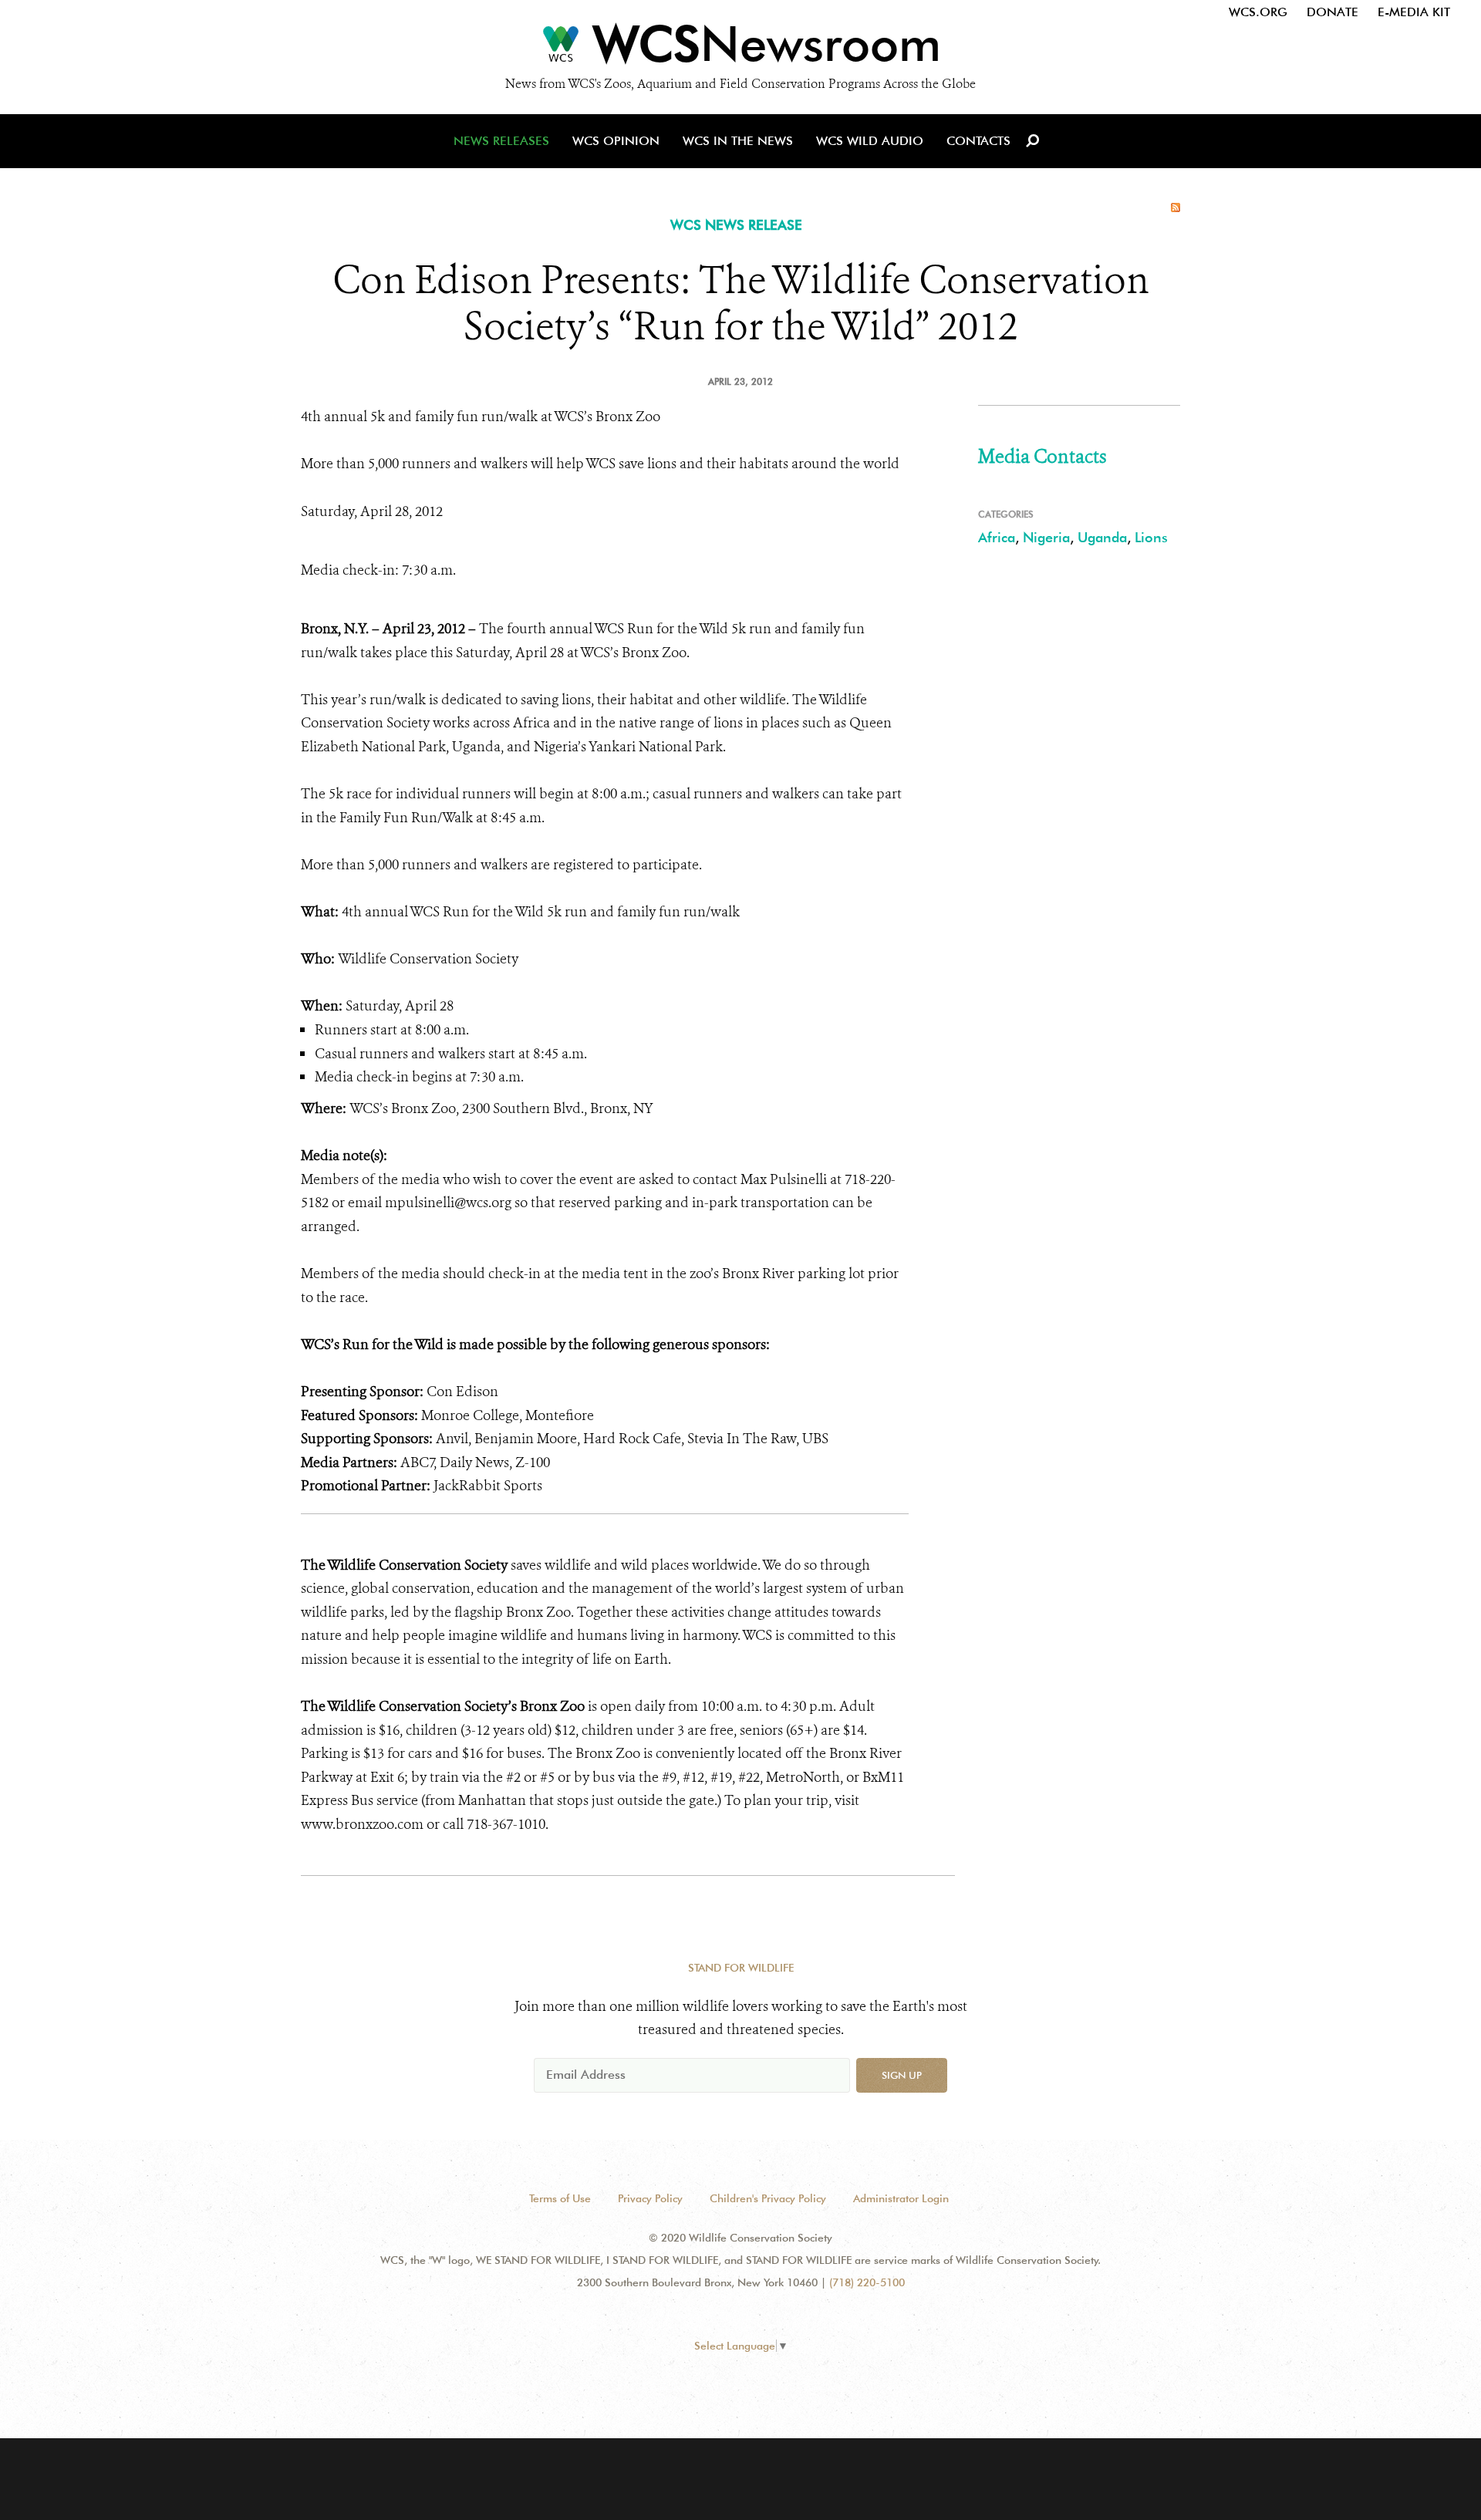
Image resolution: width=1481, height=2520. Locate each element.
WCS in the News (738, 141)
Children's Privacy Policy (768, 2198)
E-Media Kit (1414, 12)
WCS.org (1258, 12)
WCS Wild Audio (870, 141)
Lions (1151, 537)
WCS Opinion (616, 141)
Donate (1333, 12)
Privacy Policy (650, 2198)
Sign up (902, 2075)
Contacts (978, 141)
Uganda (1102, 537)
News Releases (501, 141)
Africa (997, 537)
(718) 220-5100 (867, 2282)
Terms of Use (560, 2198)
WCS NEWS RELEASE (736, 225)
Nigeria (1046, 537)
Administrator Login (901, 2198)
